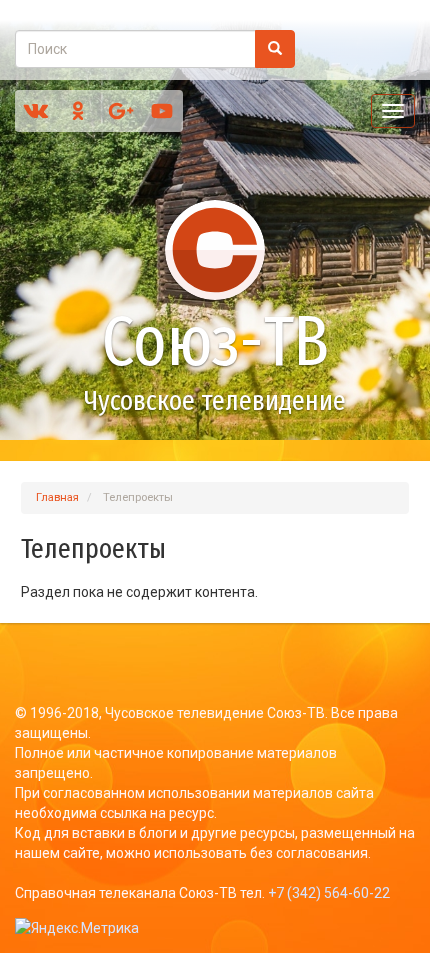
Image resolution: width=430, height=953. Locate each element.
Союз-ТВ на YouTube (162, 111)
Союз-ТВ (215, 342)
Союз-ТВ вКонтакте (36, 111)
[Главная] (215, 250)
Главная (57, 497)
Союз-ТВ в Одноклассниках (78, 111)
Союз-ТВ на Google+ (120, 111)
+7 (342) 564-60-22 (329, 893)
